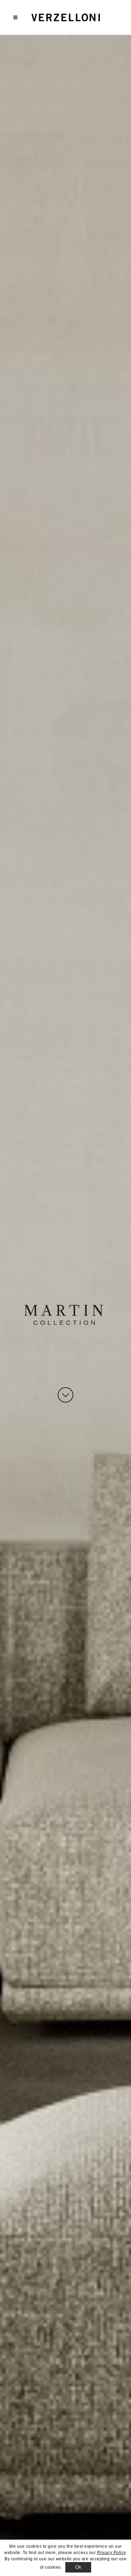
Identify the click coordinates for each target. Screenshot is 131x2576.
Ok (78, 2567)
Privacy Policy (111, 2553)
